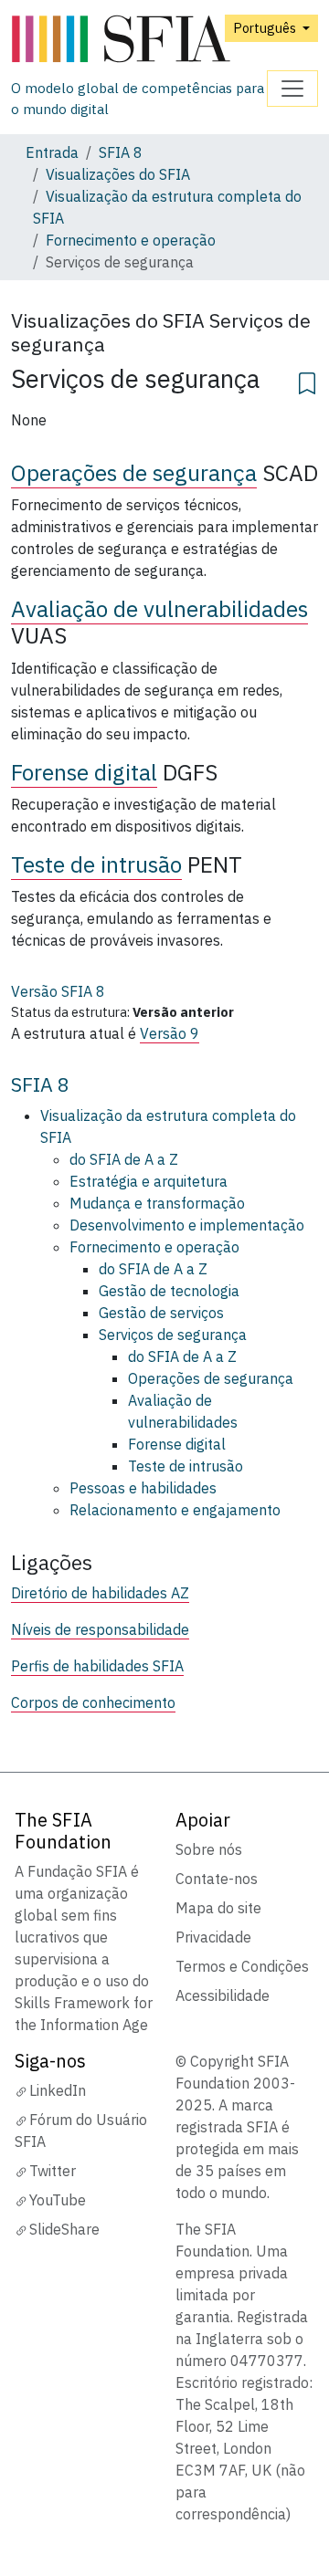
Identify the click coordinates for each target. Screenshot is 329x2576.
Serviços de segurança (173, 1335)
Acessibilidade (223, 1995)
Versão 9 (170, 1033)
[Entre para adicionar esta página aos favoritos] (307, 381)
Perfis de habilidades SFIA (97, 1666)
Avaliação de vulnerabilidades (159, 609)
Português (266, 28)
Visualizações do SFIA (118, 174)
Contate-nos (217, 1879)
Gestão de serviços (161, 1313)
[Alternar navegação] (292, 89)
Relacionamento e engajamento (175, 1510)
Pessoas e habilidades (143, 1488)
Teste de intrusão (96, 864)
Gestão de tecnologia (169, 1291)
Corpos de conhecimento (93, 1702)
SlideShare (64, 2229)
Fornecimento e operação (131, 240)
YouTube (58, 2200)
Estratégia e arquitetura (149, 1181)
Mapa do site (218, 1908)
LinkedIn (58, 2090)
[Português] (139, 40)
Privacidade (213, 1937)
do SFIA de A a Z (124, 1159)
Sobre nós (209, 1849)
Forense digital (84, 772)
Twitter (53, 2171)
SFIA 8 (121, 152)
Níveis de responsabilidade (100, 1629)
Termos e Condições (242, 1966)
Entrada (52, 152)
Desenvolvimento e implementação (187, 1225)
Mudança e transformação (157, 1203)
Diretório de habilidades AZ (100, 1593)
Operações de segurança (134, 473)
